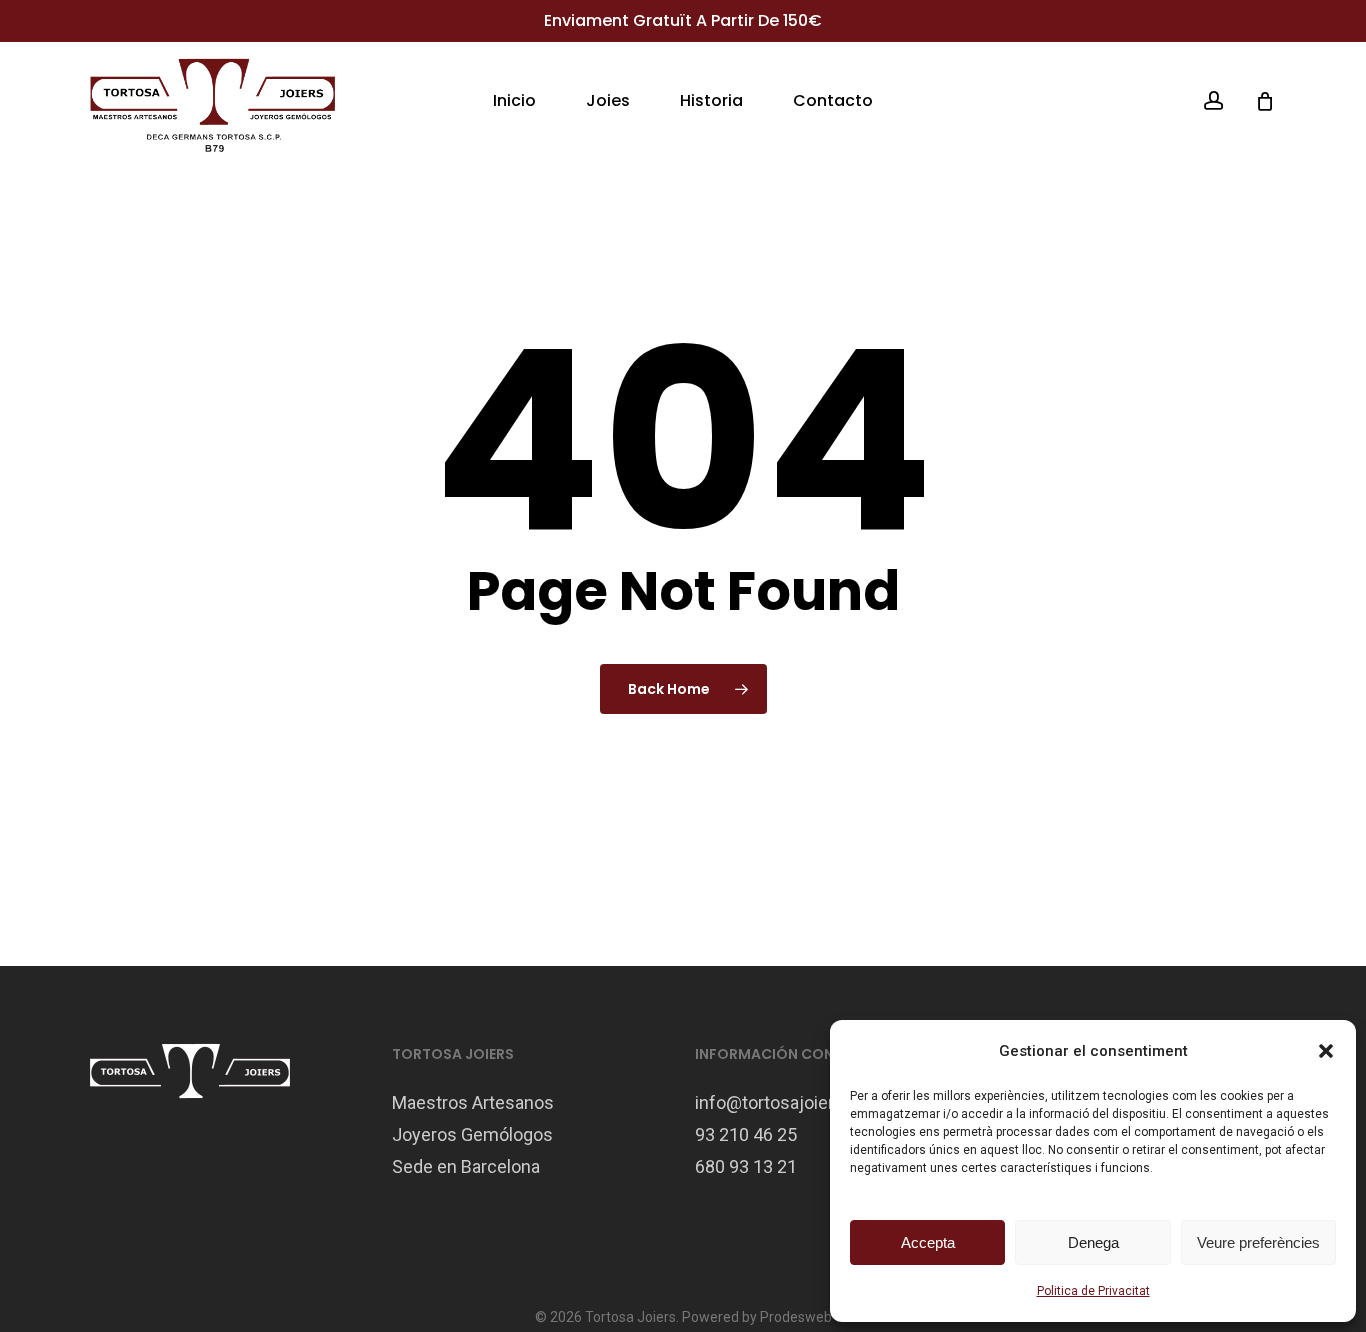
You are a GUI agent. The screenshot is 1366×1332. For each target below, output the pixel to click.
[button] (1326, 1051)
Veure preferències (1258, 1242)
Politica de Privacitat (1093, 1291)
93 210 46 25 (746, 1134)
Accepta (928, 1242)
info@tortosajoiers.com (789, 1102)
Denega (1093, 1242)
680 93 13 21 (746, 1166)
